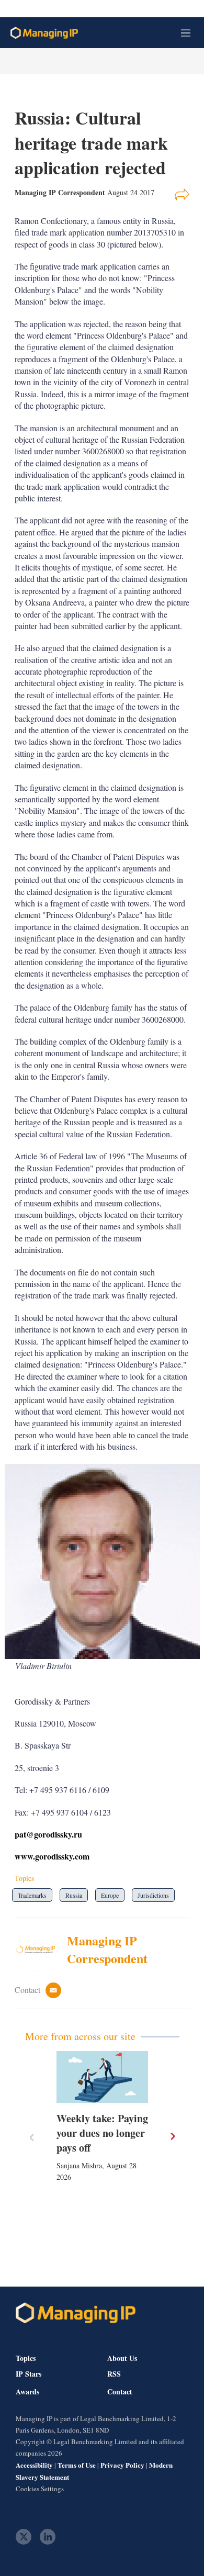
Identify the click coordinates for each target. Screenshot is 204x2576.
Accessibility (34, 2465)
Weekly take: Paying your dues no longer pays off (102, 2133)
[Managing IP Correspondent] (41, 1950)
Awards (27, 2392)
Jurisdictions (153, 1895)
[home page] (44, 33)
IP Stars (29, 2374)
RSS (114, 2374)
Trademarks (32, 1895)
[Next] (172, 2136)
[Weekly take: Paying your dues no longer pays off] (102, 2077)
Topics (26, 2358)
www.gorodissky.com (53, 1856)
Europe (110, 1895)
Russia (74, 1895)
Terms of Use (77, 2465)
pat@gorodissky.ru (50, 1834)
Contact (120, 2392)
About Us (122, 2358)
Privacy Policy (122, 2465)
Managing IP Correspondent (107, 1949)
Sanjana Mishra (79, 2165)
